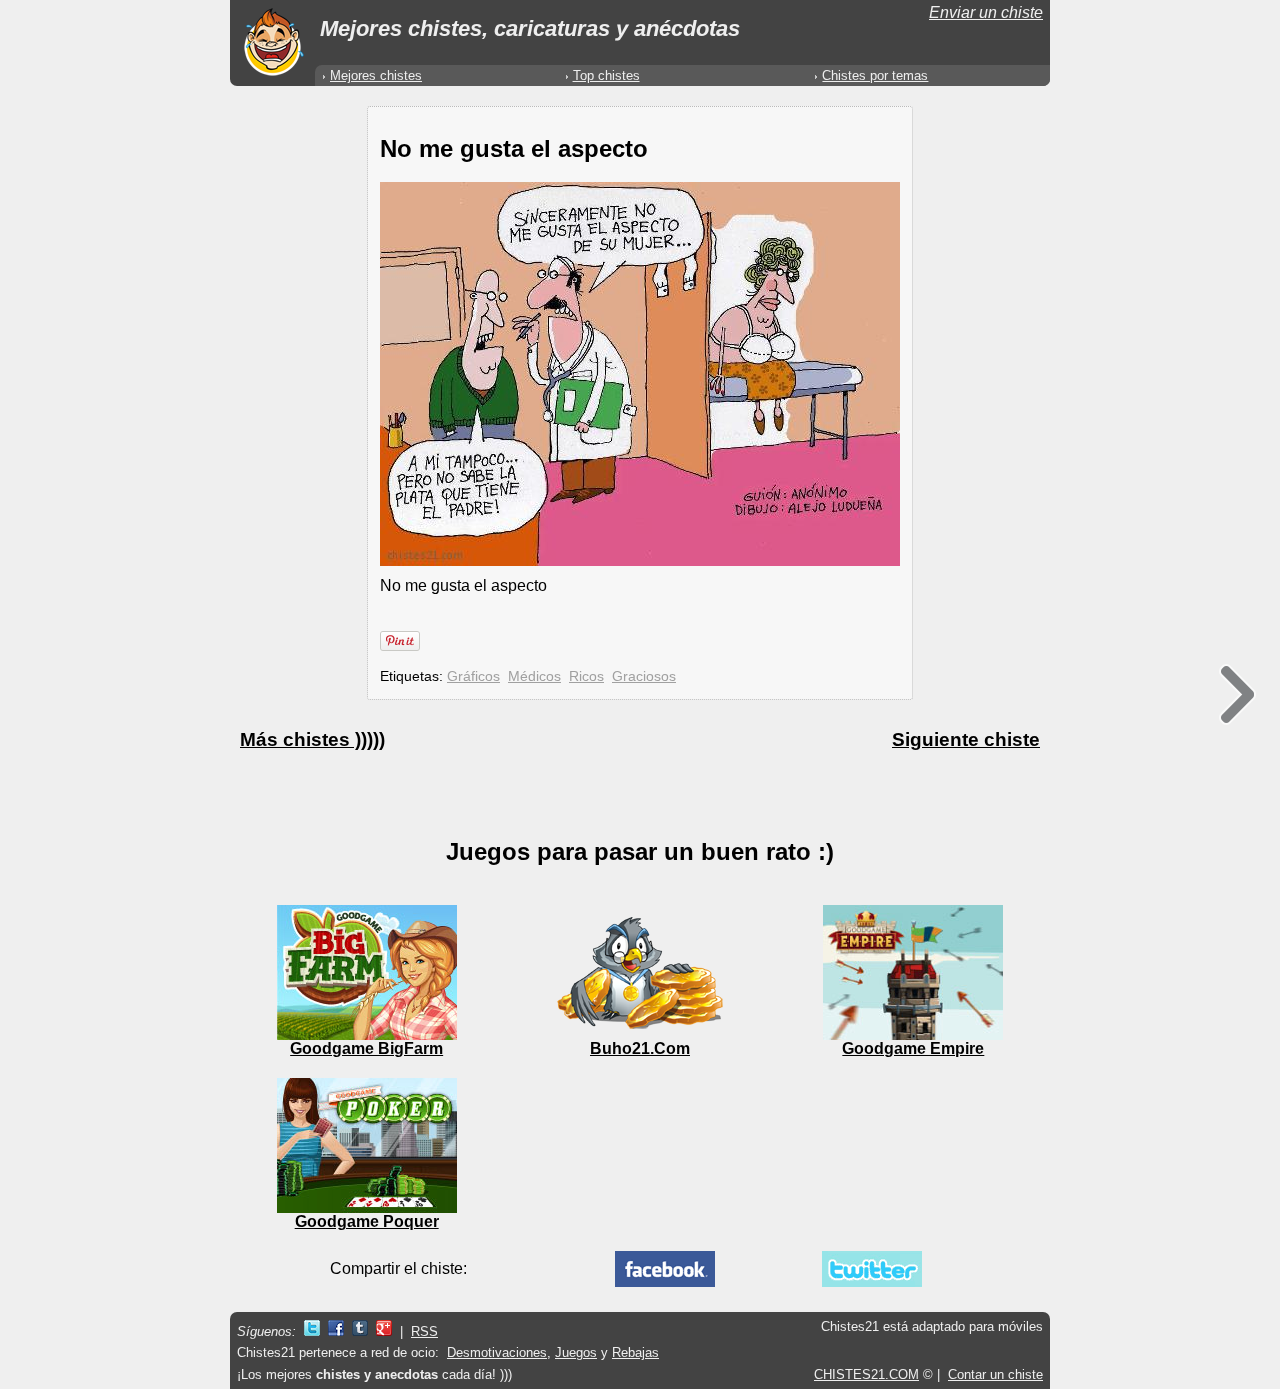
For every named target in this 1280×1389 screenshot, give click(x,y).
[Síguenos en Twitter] (312, 1331)
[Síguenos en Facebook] (336, 1331)
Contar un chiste (995, 1374)
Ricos (586, 676)
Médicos (534, 676)
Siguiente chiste (966, 739)
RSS (424, 1331)
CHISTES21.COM (866, 1374)
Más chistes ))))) (312, 739)
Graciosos (644, 676)
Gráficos (473, 676)
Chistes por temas (875, 75)
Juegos (576, 1352)
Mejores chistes (376, 75)
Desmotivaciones (497, 1352)
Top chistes (606, 75)
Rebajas (635, 1352)
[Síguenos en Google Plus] (384, 1331)
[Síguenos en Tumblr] (360, 1331)
